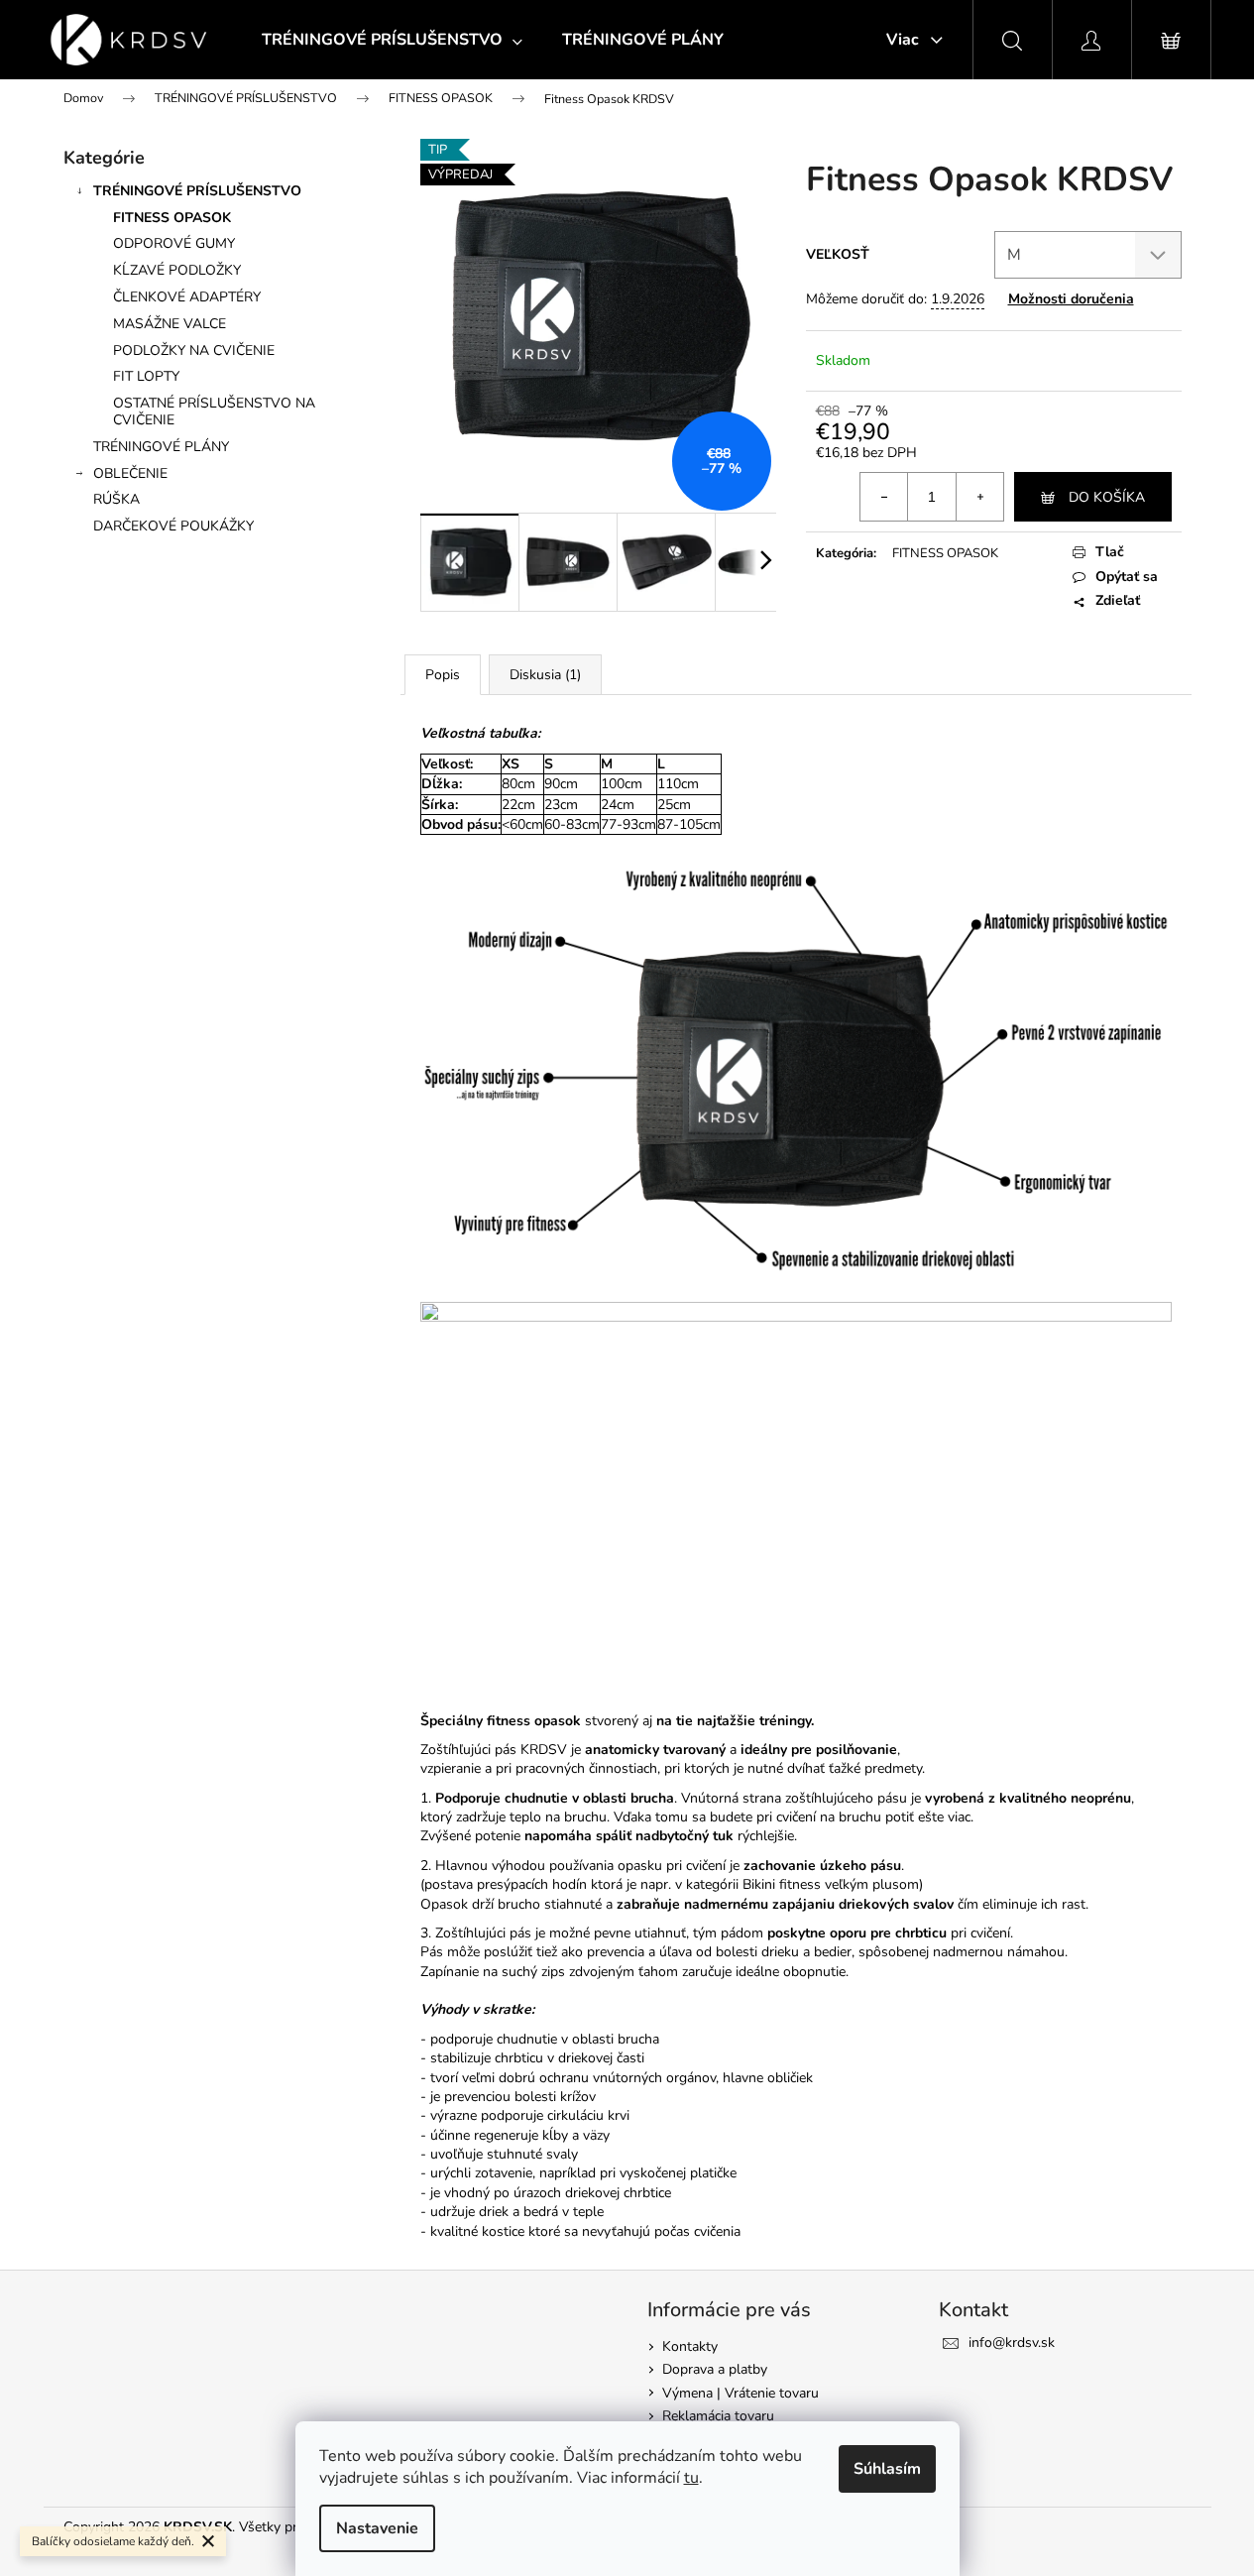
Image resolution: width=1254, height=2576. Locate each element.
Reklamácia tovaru (718, 2416)
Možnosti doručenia (1071, 299)
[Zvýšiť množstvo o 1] (979, 497)
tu (691, 2478)
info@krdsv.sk (1012, 2342)
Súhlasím (887, 2469)
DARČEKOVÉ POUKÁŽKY (173, 526)
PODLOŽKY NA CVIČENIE (194, 351)
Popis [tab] (443, 675)
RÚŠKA (116, 499)
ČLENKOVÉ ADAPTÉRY (187, 297)
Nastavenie (377, 2528)
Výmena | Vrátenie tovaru (741, 2393)
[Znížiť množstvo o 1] (884, 497)
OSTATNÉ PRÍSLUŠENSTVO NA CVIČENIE (214, 411)
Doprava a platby (715, 2369)
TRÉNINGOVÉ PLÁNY (161, 447)
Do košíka (1107, 497)
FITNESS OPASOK (172, 218)
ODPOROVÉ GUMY (174, 243)
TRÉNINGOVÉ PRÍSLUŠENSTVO (197, 191)
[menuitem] (392, 40)
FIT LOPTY (146, 376)
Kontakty (690, 2346)
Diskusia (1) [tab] (545, 675)
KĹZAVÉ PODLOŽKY (177, 270)
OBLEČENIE (130, 473)
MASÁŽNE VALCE (170, 324)
